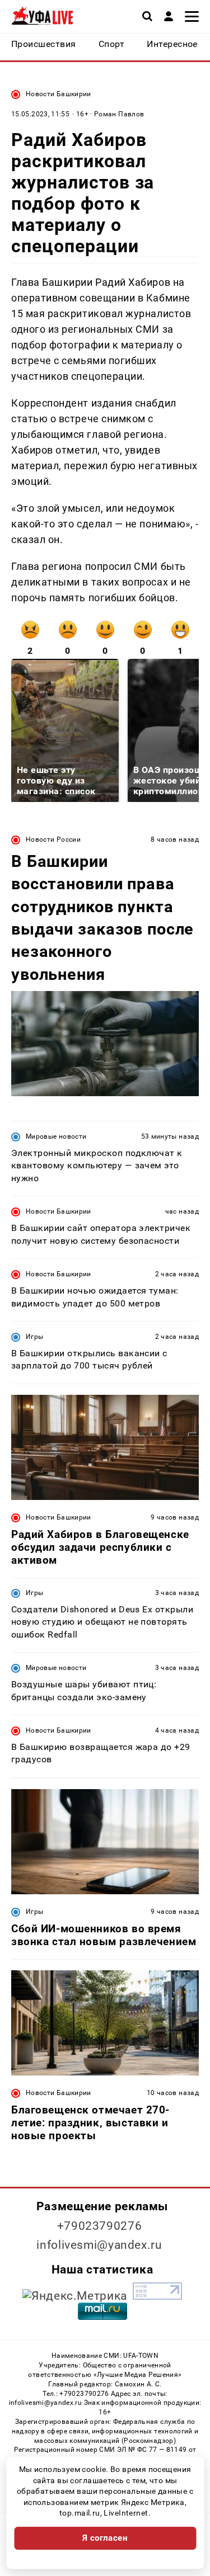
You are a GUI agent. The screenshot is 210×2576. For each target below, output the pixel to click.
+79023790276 (100, 2226)
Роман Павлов (119, 114)
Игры (34, 1337)
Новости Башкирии (59, 94)
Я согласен (105, 2538)
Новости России (53, 839)
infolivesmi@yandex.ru (99, 2245)
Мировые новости (56, 1136)
